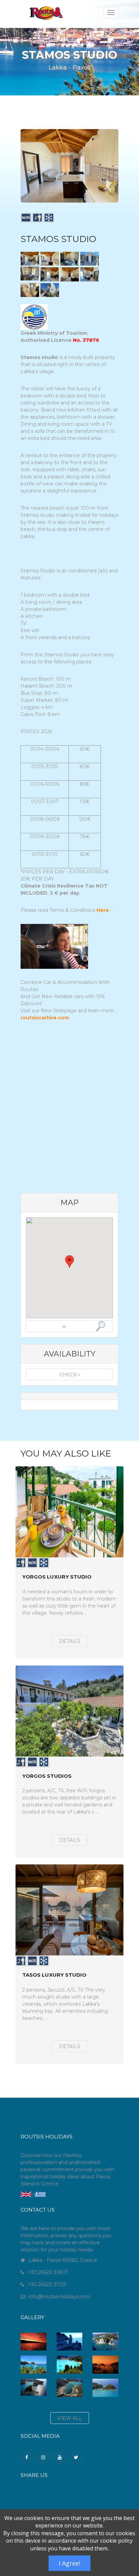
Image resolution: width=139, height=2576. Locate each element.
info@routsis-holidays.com (60, 2297)
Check (69, 1375)
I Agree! (69, 2563)
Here (103, 910)
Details (70, 1641)
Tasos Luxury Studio (54, 1975)
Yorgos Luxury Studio (57, 1577)
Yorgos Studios (47, 1776)
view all (70, 2418)
